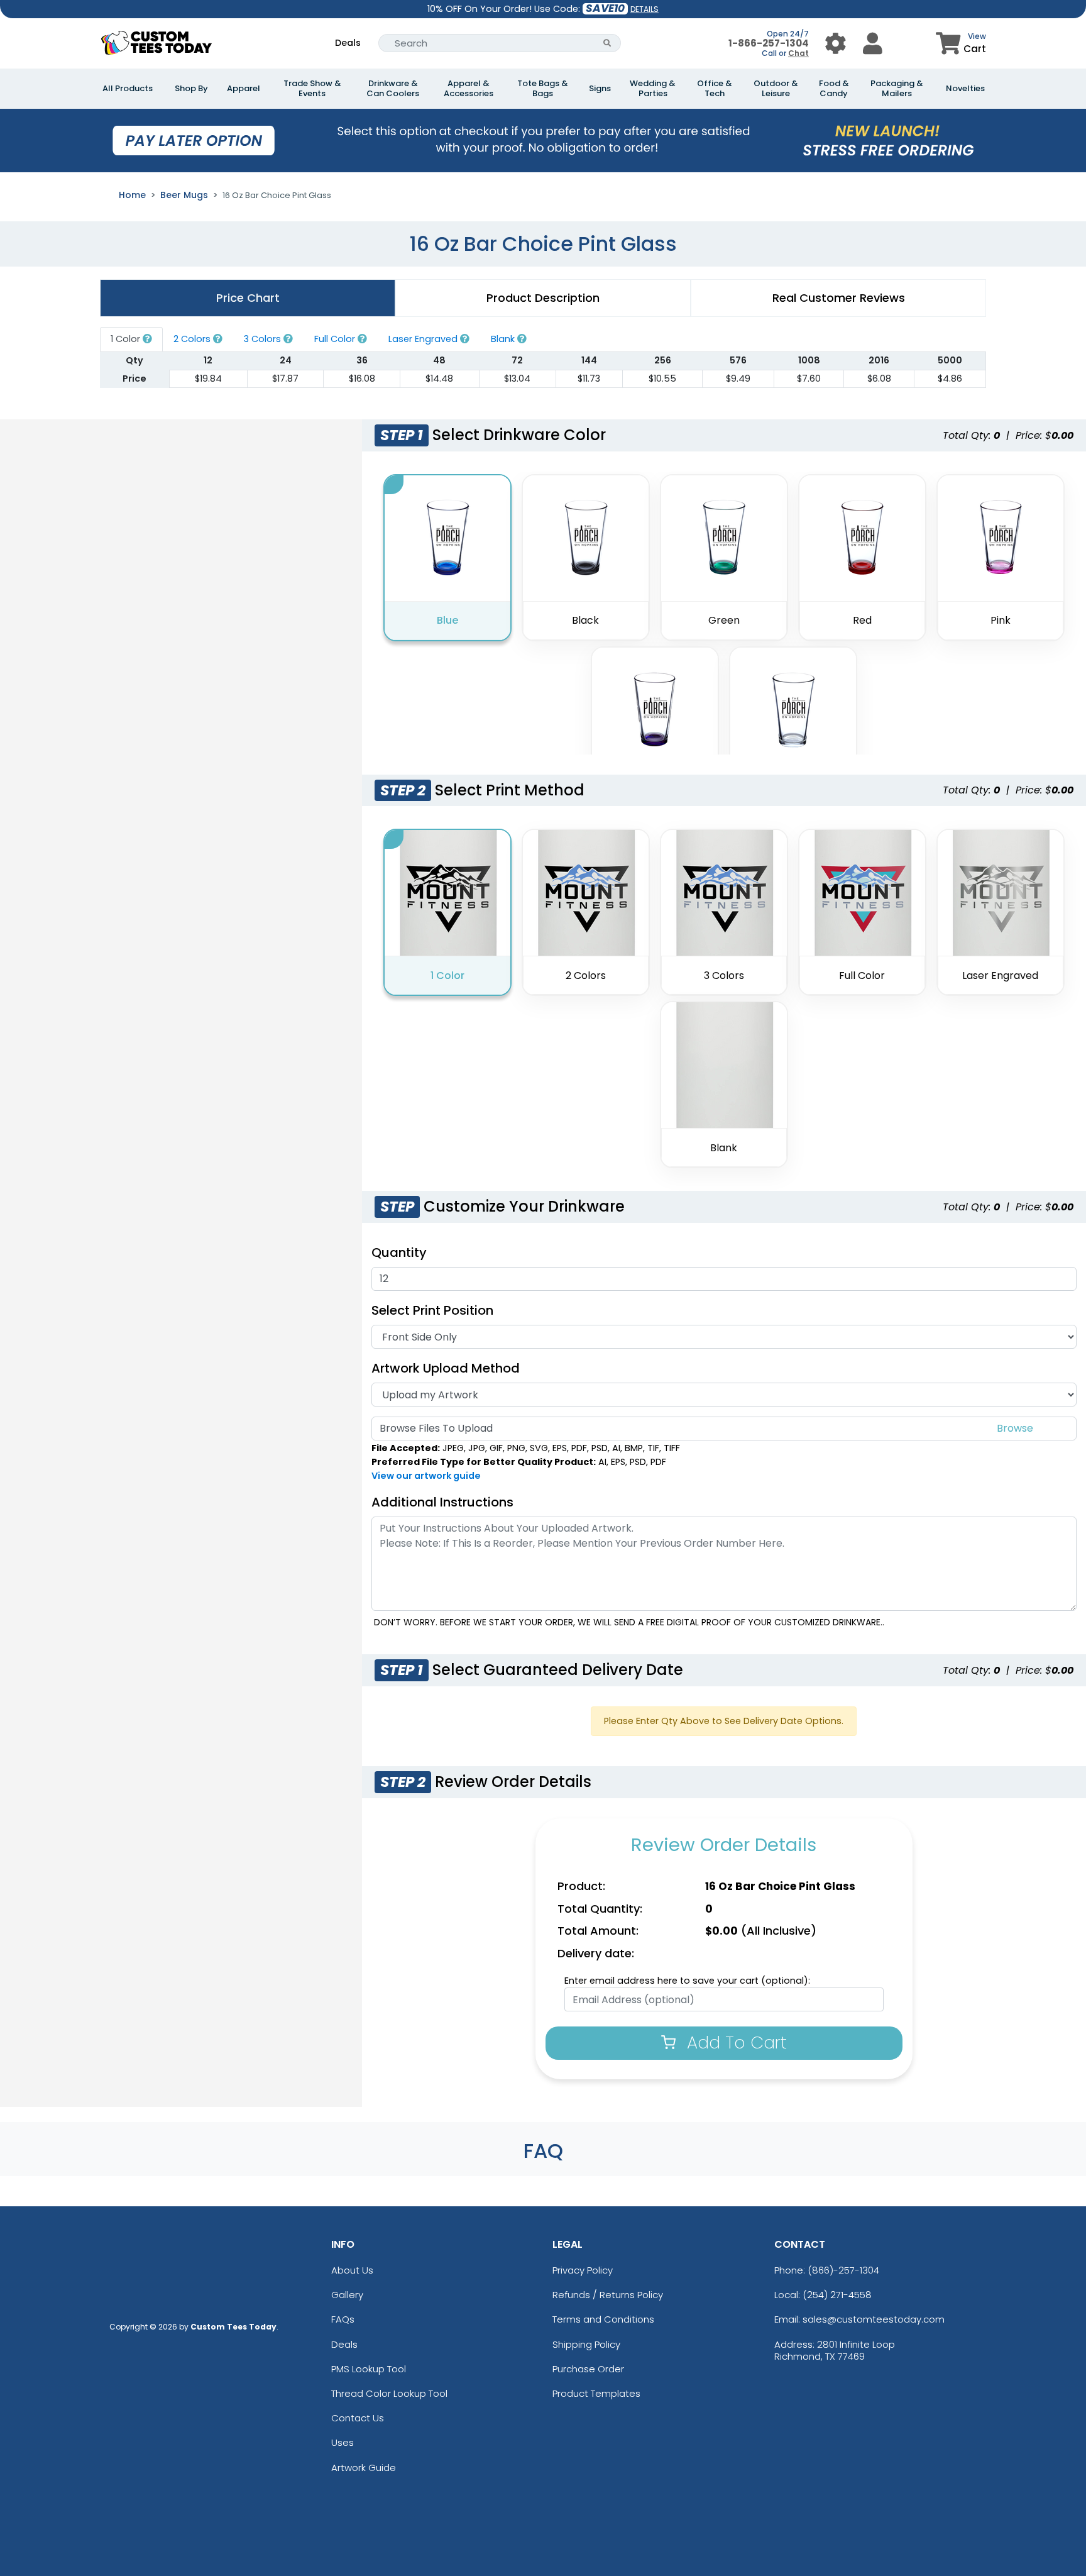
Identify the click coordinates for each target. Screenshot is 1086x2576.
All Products (128, 89)
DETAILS (644, 9)
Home (132, 195)
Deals (348, 43)
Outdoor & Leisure (776, 89)
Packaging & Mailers (897, 89)
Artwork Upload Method (446, 1368)
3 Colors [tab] (264, 339)
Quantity (399, 1252)
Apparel (244, 89)
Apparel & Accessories (469, 89)
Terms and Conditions (603, 2319)
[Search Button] (607, 43)
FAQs (343, 2319)
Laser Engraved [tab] (424, 339)
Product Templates (596, 2393)
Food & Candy (834, 89)
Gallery (347, 2295)
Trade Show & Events (312, 89)
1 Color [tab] (127, 339)
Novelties (965, 89)
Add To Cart (734, 2043)
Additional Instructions (442, 1502)
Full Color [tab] (336, 339)
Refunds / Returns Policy (608, 2295)
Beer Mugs (184, 195)
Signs (600, 89)
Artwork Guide (364, 2468)
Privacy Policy (583, 2270)
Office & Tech (715, 89)
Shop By (191, 89)
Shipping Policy (586, 2344)
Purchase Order (588, 2369)
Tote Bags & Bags (543, 89)
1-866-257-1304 (769, 43)
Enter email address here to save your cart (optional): (687, 1981)
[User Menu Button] (836, 43)
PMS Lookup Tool (369, 2369)
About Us (352, 2270)
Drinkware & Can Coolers (393, 89)
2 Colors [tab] (193, 339)
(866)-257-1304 (843, 2270)
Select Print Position (432, 1310)
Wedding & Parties (653, 89)
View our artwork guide (426, 1476)
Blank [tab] (504, 339)
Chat (798, 53)
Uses (343, 2442)
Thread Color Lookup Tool (389, 2393)
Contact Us (358, 2418)
